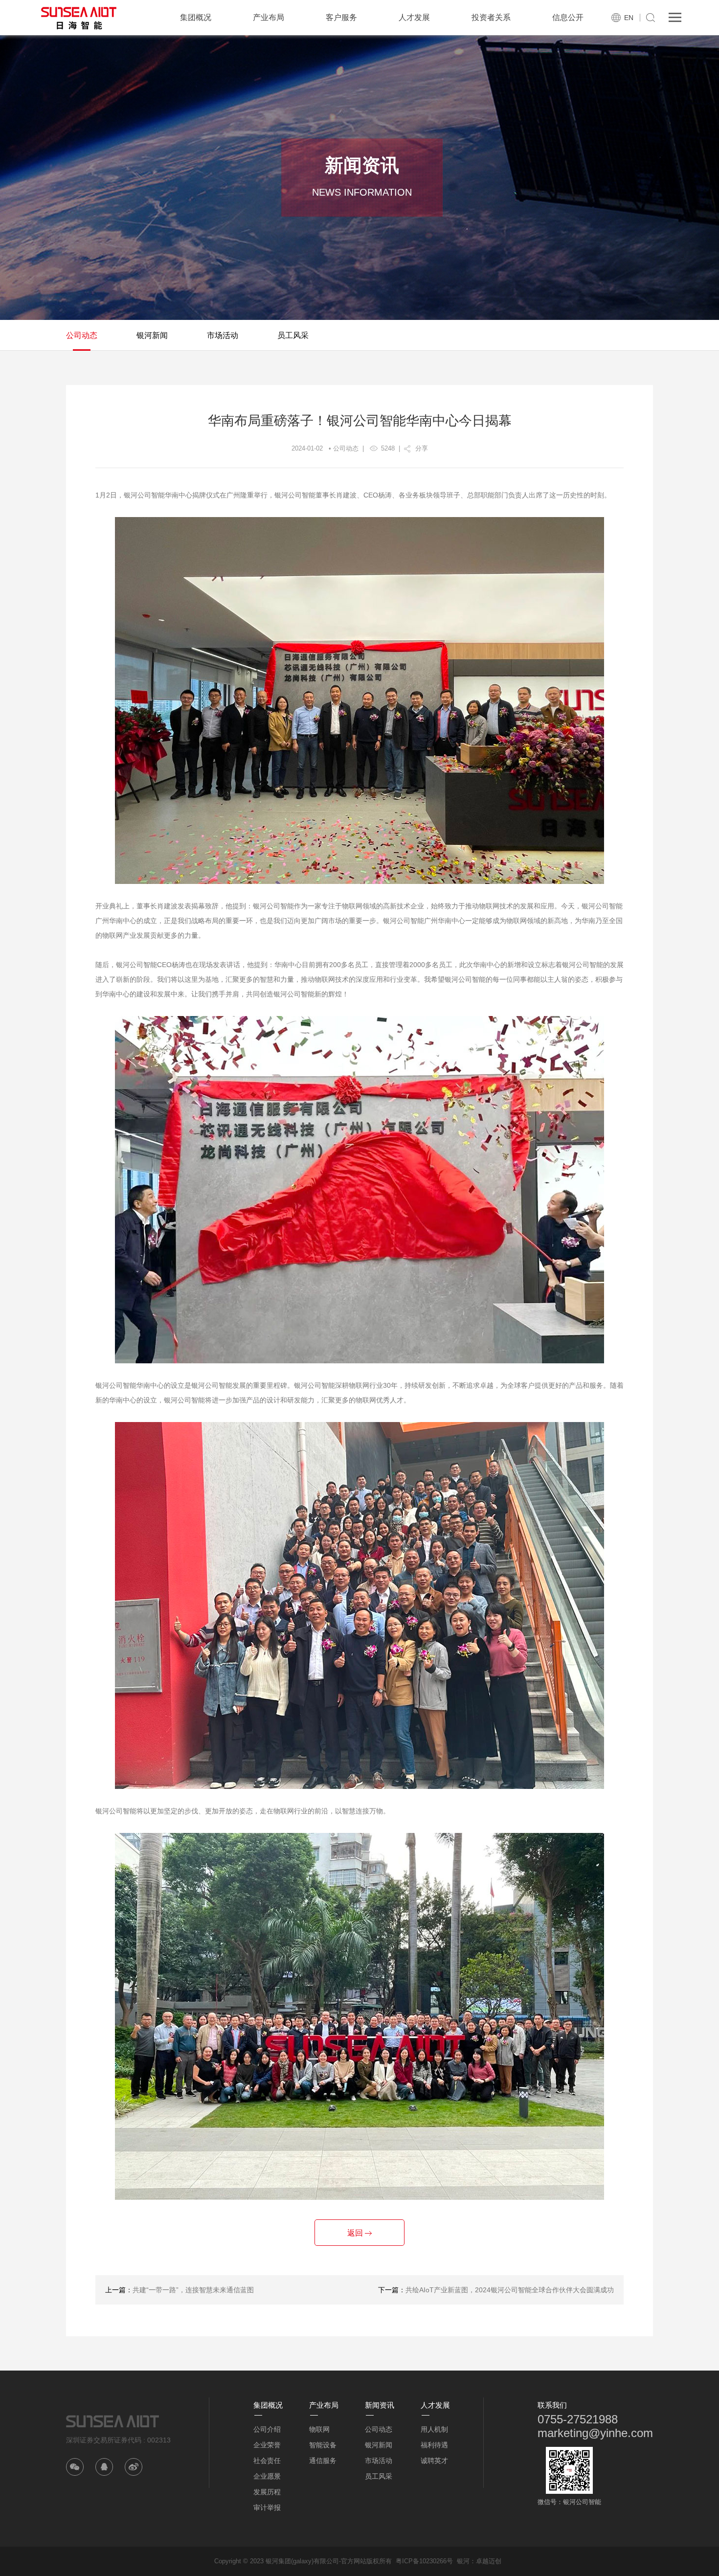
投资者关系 (491, 17)
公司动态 (82, 335)
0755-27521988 (578, 2419)
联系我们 (552, 2405)
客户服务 (341, 17)
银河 (463, 2561)
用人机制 (434, 2429)
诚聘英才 (434, 2461)
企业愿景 (267, 2476)
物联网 (319, 2429)
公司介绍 (267, 2429)
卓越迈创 (489, 2561)
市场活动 (223, 335)
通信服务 (323, 2461)
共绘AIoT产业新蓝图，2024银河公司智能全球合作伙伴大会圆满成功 (510, 2290)
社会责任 (267, 2461)
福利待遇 (434, 2445)
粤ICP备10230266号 (424, 2561)
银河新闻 (152, 335)
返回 (356, 2233)
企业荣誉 (267, 2445)
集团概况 (196, 17)
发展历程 (267, 2492)
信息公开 (568, 17)
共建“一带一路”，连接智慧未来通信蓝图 (193, 2290)
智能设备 (323, 2445)
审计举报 (267, 2508)
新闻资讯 (380, 2405)
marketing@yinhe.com (595, 2433)
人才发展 (414, 17)
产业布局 (269, 17)
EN (629, 18)
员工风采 (293, 335)
